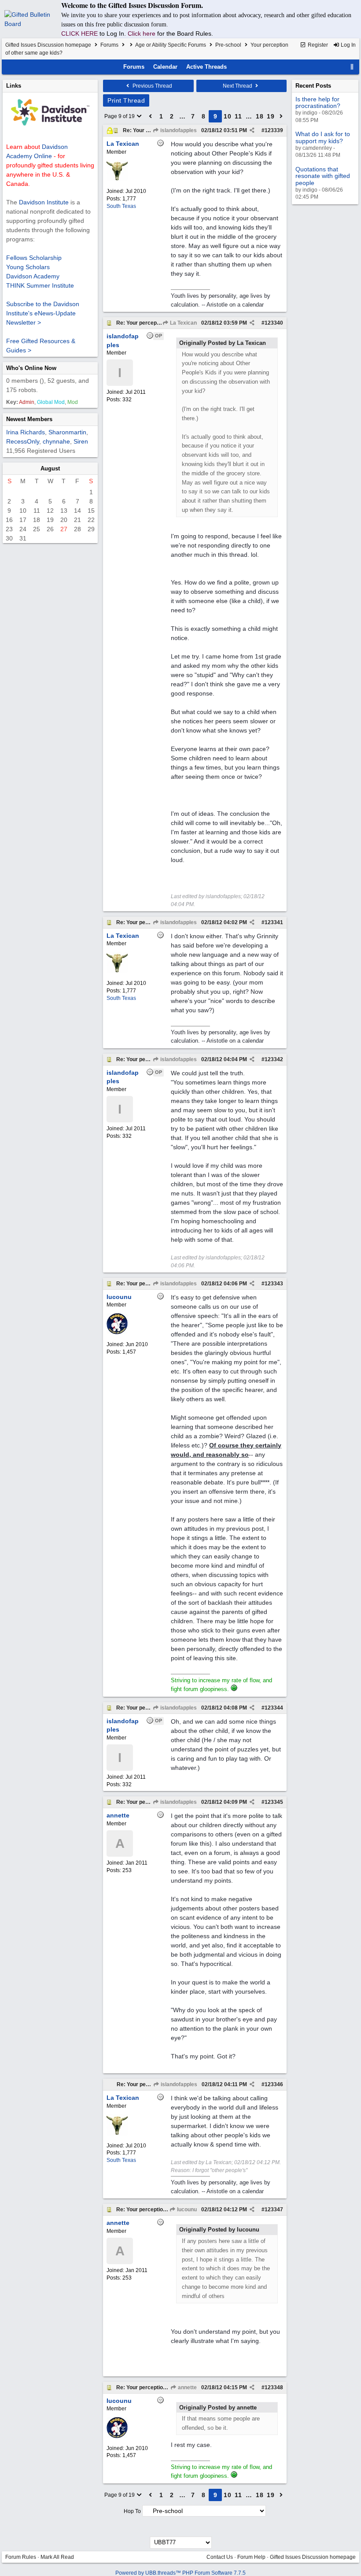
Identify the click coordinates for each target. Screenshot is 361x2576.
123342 (274, 1059)
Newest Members (29, 419)
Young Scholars (28, 267)
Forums (109, 45)
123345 (274, 1802)
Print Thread (126, 100)
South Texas (121, 206)
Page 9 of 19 (120, 116)
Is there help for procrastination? (318, 102)
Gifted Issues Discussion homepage (48, 45)
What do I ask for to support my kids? (323, 137)
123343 (274, 1284)
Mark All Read (57, 2557)
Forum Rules (21, 2557)
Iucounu (186, 2210)
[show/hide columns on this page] (352, 67)
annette (187, 2387)
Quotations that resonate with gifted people (323, 176)
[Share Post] (252, 130)
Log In (348, 45)
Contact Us (220, 2557)
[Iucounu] (117, 1332)
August (50, 468)
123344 (274, 1708)
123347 (274, 2210)
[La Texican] (117, 179)
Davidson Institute (44, 202)
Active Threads (206, 67)
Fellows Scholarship (34, 258)
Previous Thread (152, 86)
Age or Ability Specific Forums (171, 45)
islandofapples (178, 130)
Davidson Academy (33, 276)
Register (317, 45)
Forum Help (251, 2557)
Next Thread (238, 86)
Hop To (132, 2511)
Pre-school (228, 45)
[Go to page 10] (281, 116)
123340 (274, 323)
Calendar (165, 67)
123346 (274, 2084)
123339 (274, 130)
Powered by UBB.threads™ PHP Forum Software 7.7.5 (180, 2573)
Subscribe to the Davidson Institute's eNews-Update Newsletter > (43, 313)
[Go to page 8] (151, 116)
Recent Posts (313, 86)
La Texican (183, 323)
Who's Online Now (31, 368)
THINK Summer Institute (40, 285)
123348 (274, 2387)
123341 (274, 922)
